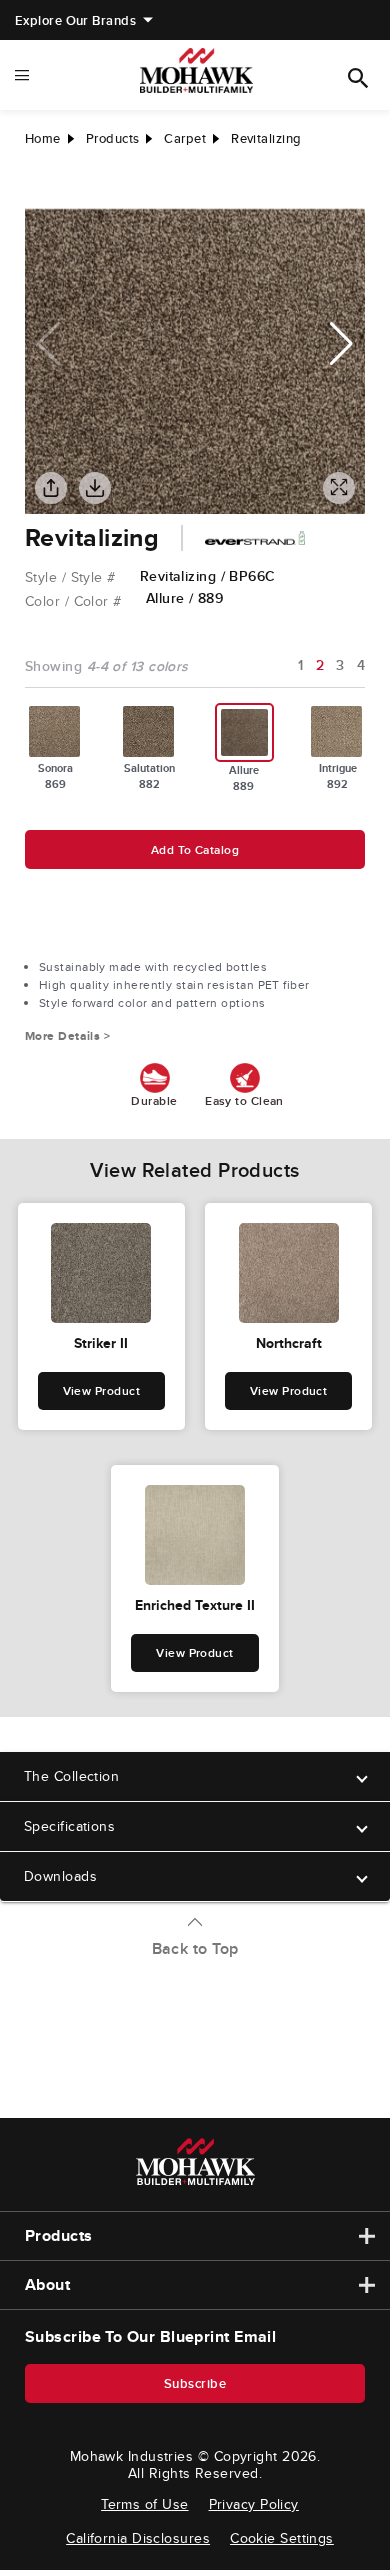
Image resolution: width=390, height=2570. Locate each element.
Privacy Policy (254, 2504)
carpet (185, 138)
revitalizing (266, 138)
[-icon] (40, 189)
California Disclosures (138, 2538)
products (113, 138)
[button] (341, 344)
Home (43, 138)
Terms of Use (144, 2504)
